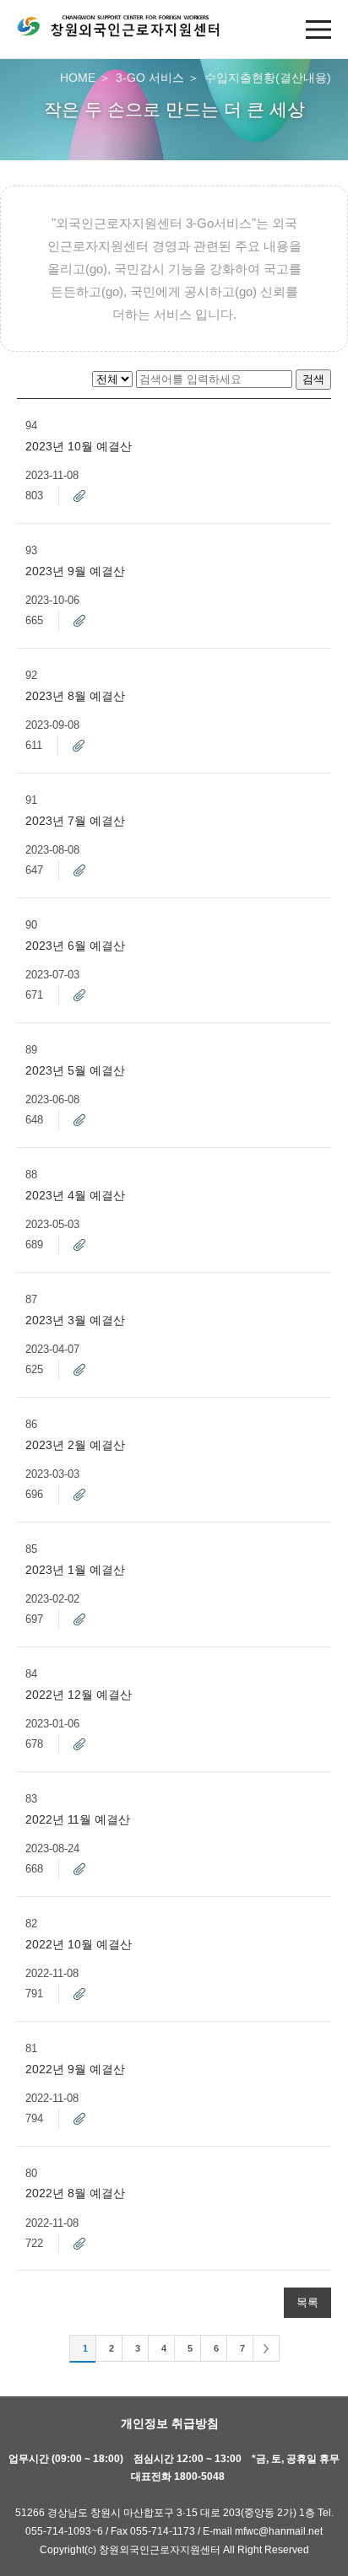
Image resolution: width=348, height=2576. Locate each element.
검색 (313, 379)
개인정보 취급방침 (170, 2423)
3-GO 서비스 (150, 78)
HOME (78, 78)
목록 (307, 2303)
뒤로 (266, 2348)
